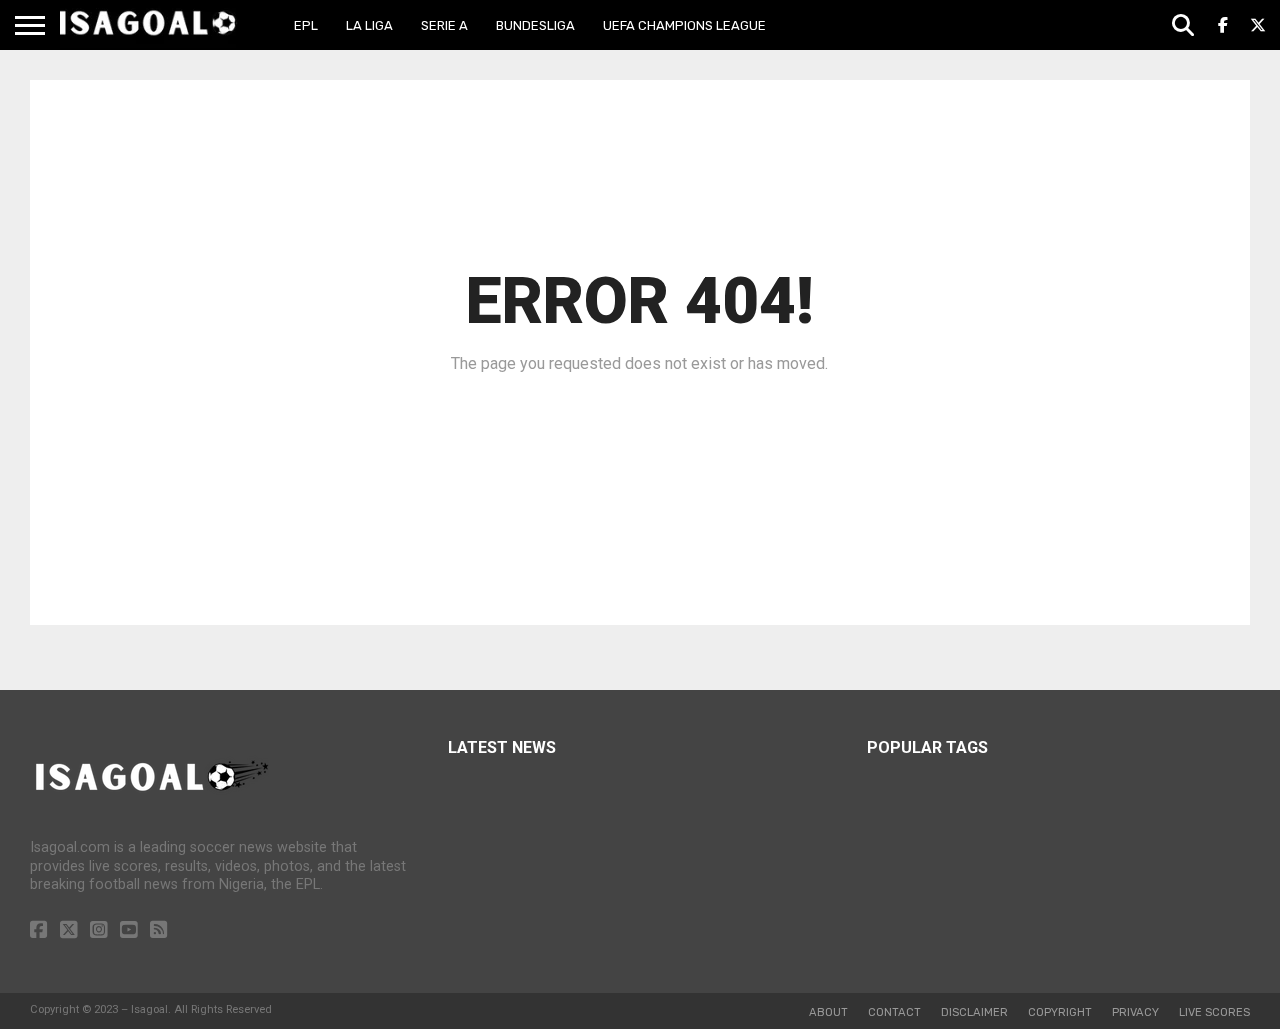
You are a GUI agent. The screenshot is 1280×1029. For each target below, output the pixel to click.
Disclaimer (974, 1012)
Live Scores (1214, 1012)
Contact (894, 1012)
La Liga (369, 25)
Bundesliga (535, 25)
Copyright (1060, 1012)
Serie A (444, 25)
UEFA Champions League (684, 25)
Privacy (1135, 1012)
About (828, 1012)
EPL (306, 25)
